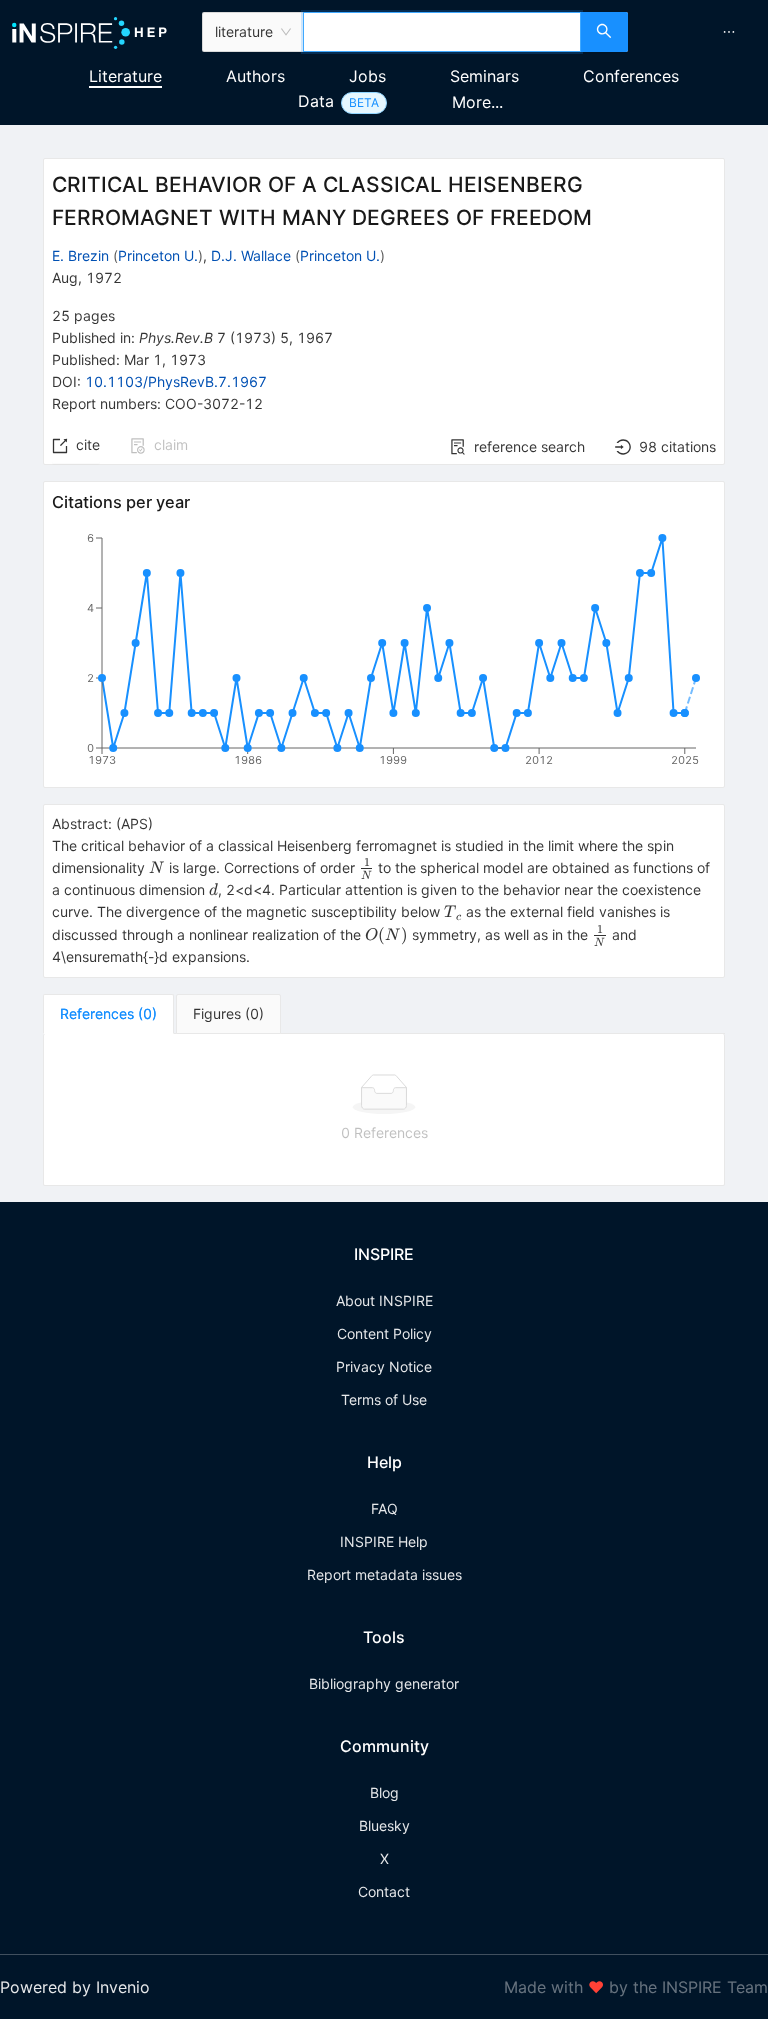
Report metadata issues (384, 1574)
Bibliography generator (384, 1683)
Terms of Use (384, 1399)
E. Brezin (80, 255)
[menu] (700, 32)
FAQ (384, 1508)
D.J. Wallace (251, 255)
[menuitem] (729, 32)
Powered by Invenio (75, 1987)
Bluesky (384, 1825)
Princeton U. (158, 255)
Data (316, 101)
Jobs (367, 76)
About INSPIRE (384, 1300)
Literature (125, 76)
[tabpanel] (384, 1110)
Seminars (484, 76)
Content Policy (384, 1333)
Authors (255, 76)
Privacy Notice (384, 1366)
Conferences (631, 76)
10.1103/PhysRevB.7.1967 (176, 381)
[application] (384, 653)
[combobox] (442, 32)
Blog (384, 1792)
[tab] (108, 1014)
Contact (384, 1891)
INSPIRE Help (384, 1541)
